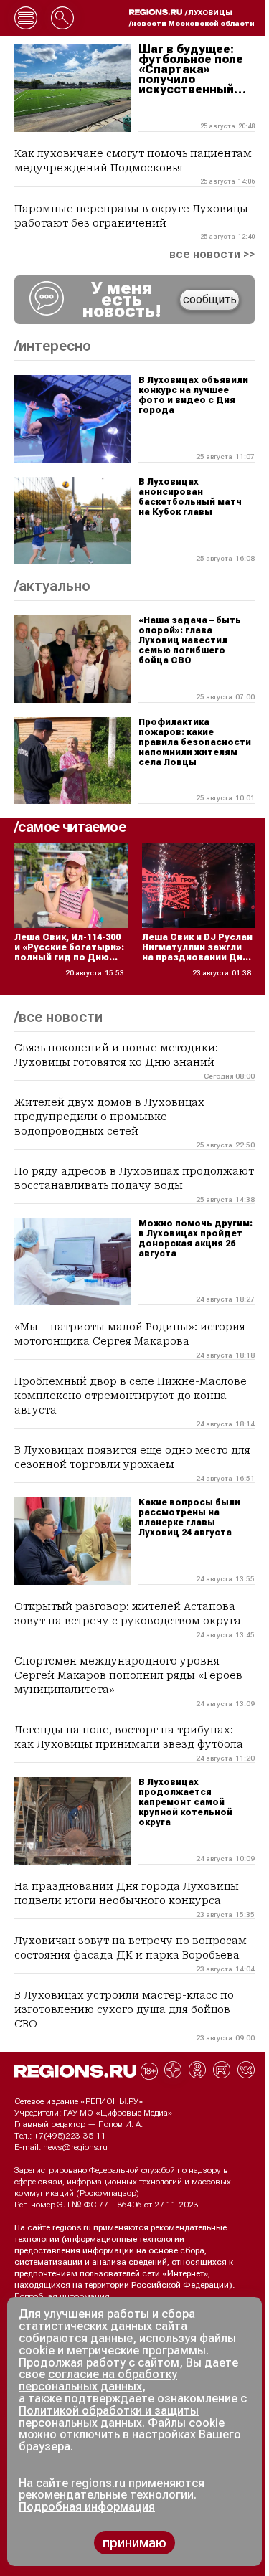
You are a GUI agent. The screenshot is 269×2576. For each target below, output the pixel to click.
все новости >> (212, 255)
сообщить (210, 299)
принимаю (134, 2543)
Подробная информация (62, 2296)
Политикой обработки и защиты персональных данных (109, 2417)
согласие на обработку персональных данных (98, 2380)
